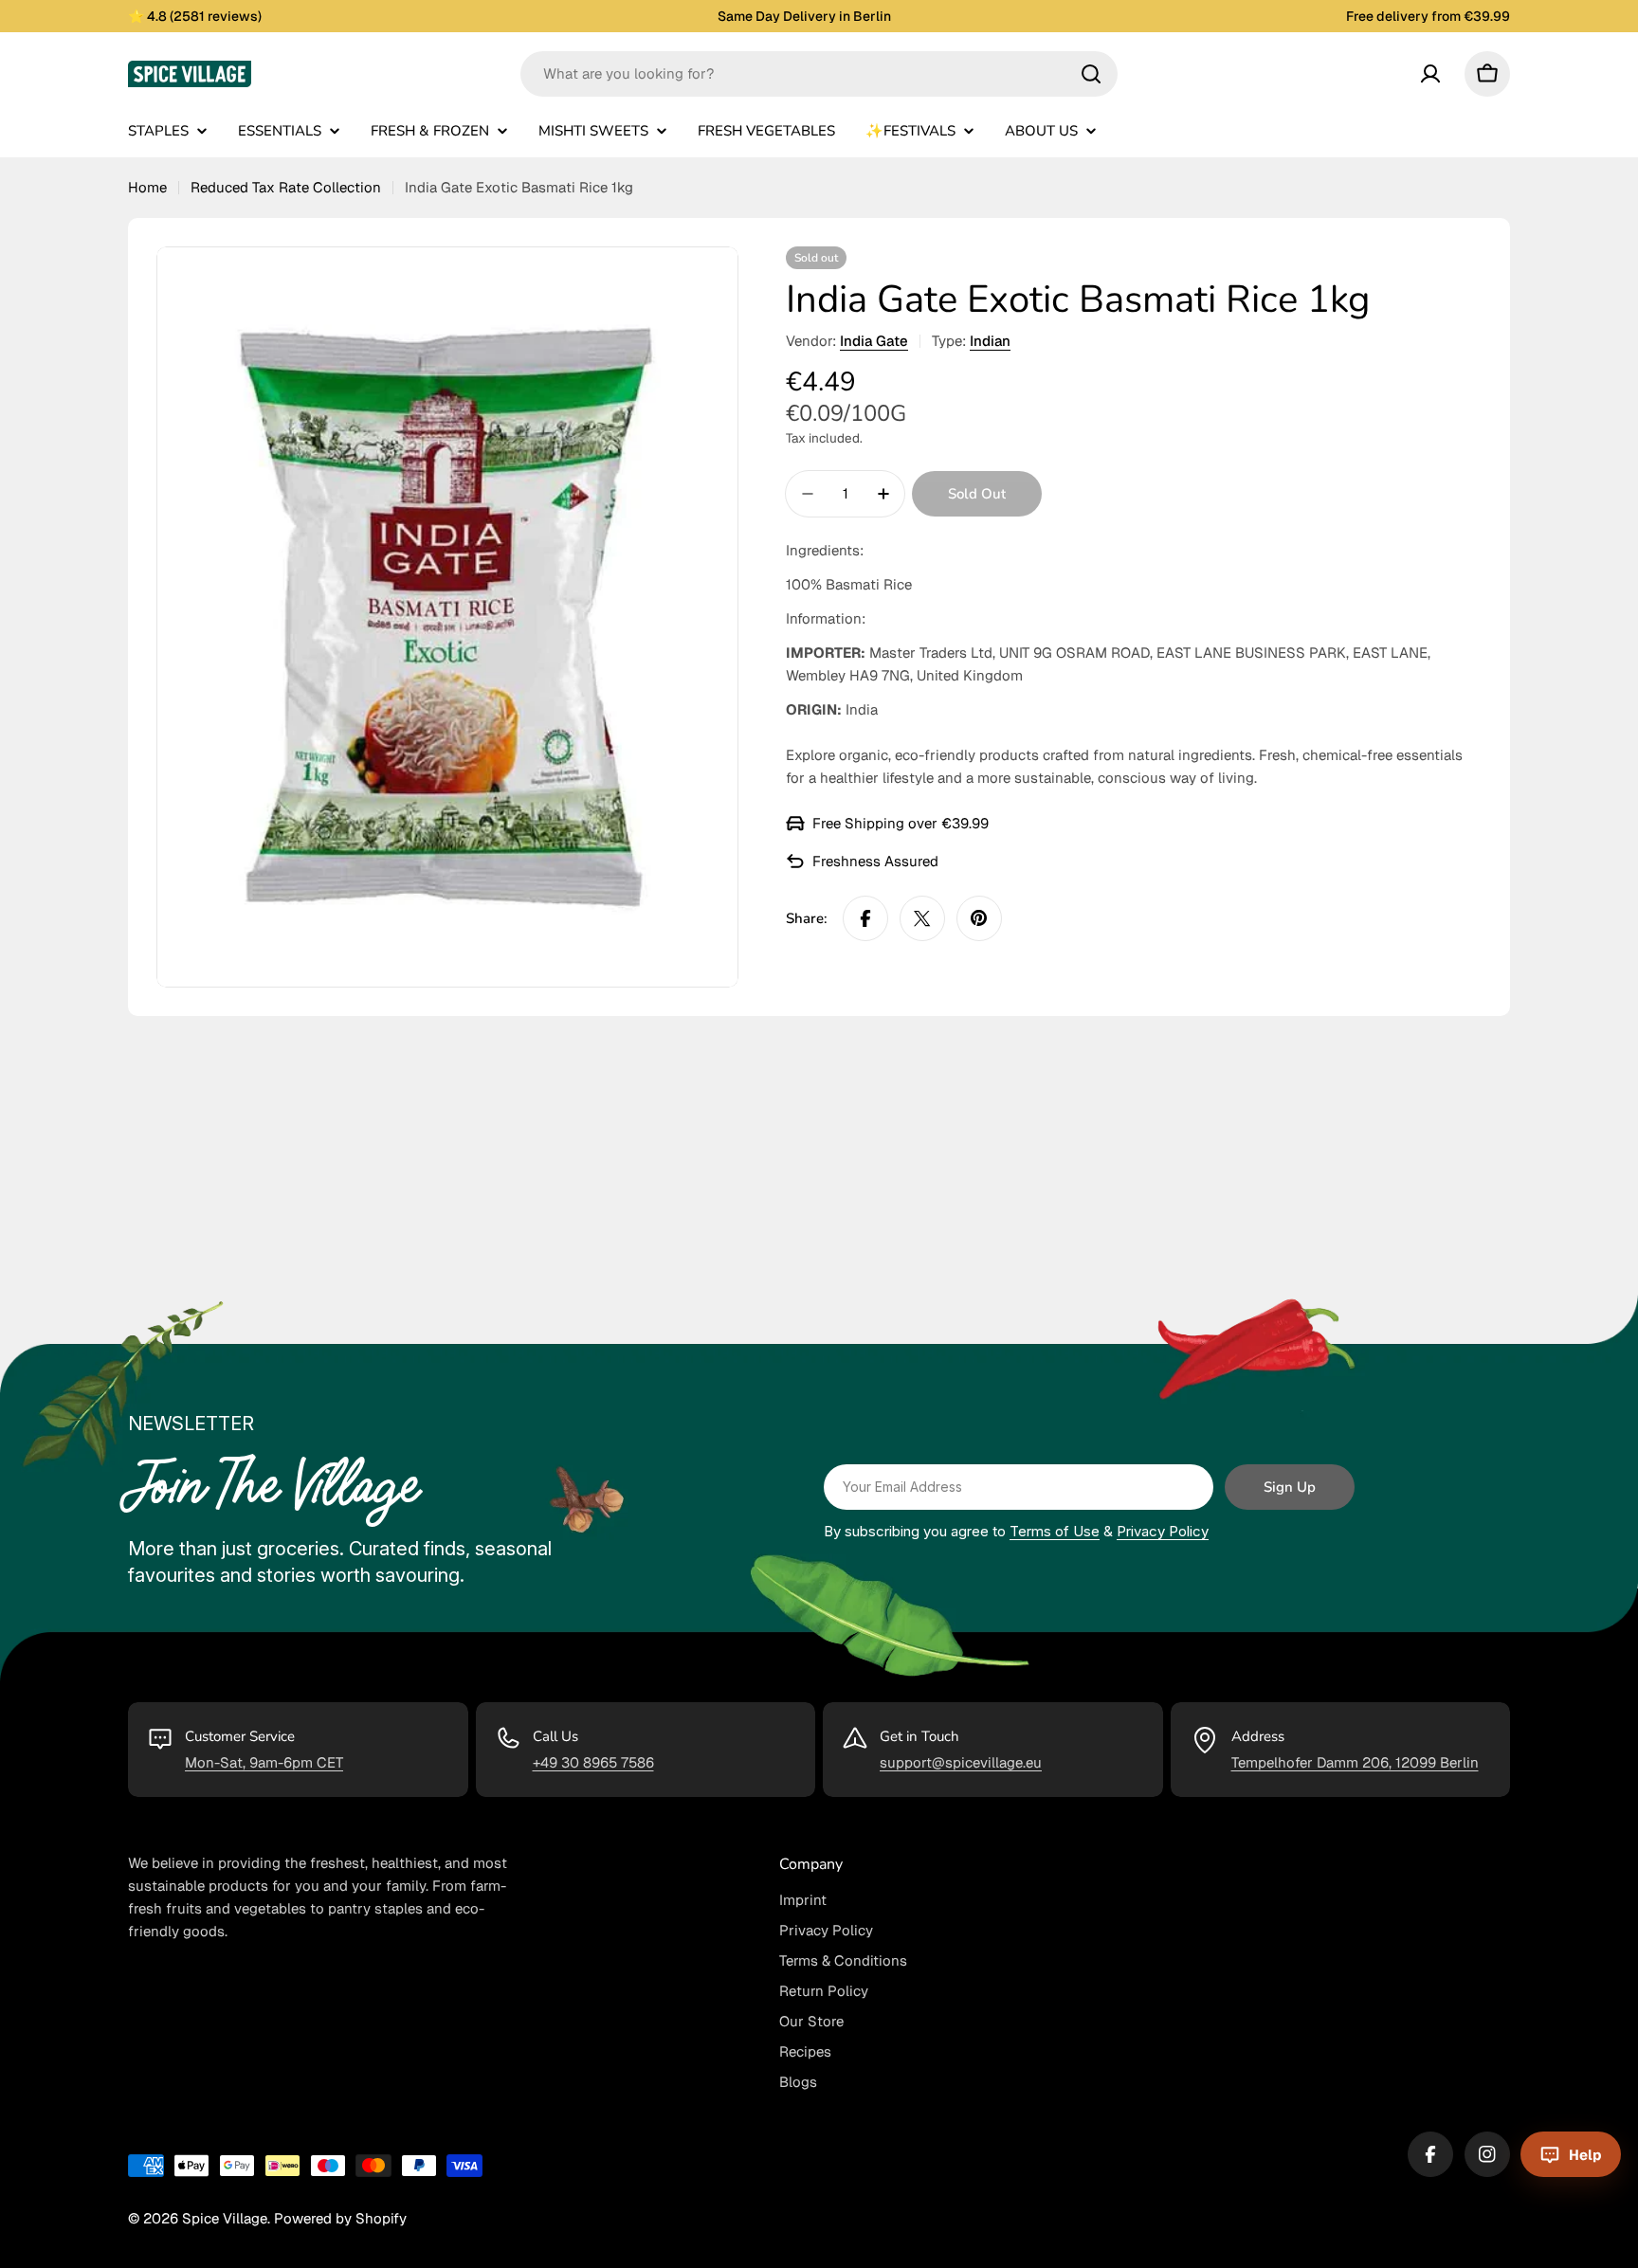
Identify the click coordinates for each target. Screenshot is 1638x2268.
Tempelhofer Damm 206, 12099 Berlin (1355, 1762)
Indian (990, 341)
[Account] (1430, 74)
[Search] (1091, 74)
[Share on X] (922, 918)
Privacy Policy (1163, 1531)
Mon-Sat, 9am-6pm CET (264, 1762)
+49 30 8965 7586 (593, 1762)
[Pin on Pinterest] (979, 918)
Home (147, 187)
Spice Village (225, 2218)
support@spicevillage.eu (961, 1762)
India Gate (874, 341)
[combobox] (819, 74)
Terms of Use (1055, 1531)
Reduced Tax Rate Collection (286, 187)
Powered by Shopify (340, 2218)
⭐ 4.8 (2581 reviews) (195, 16)
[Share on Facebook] (865, 918)
